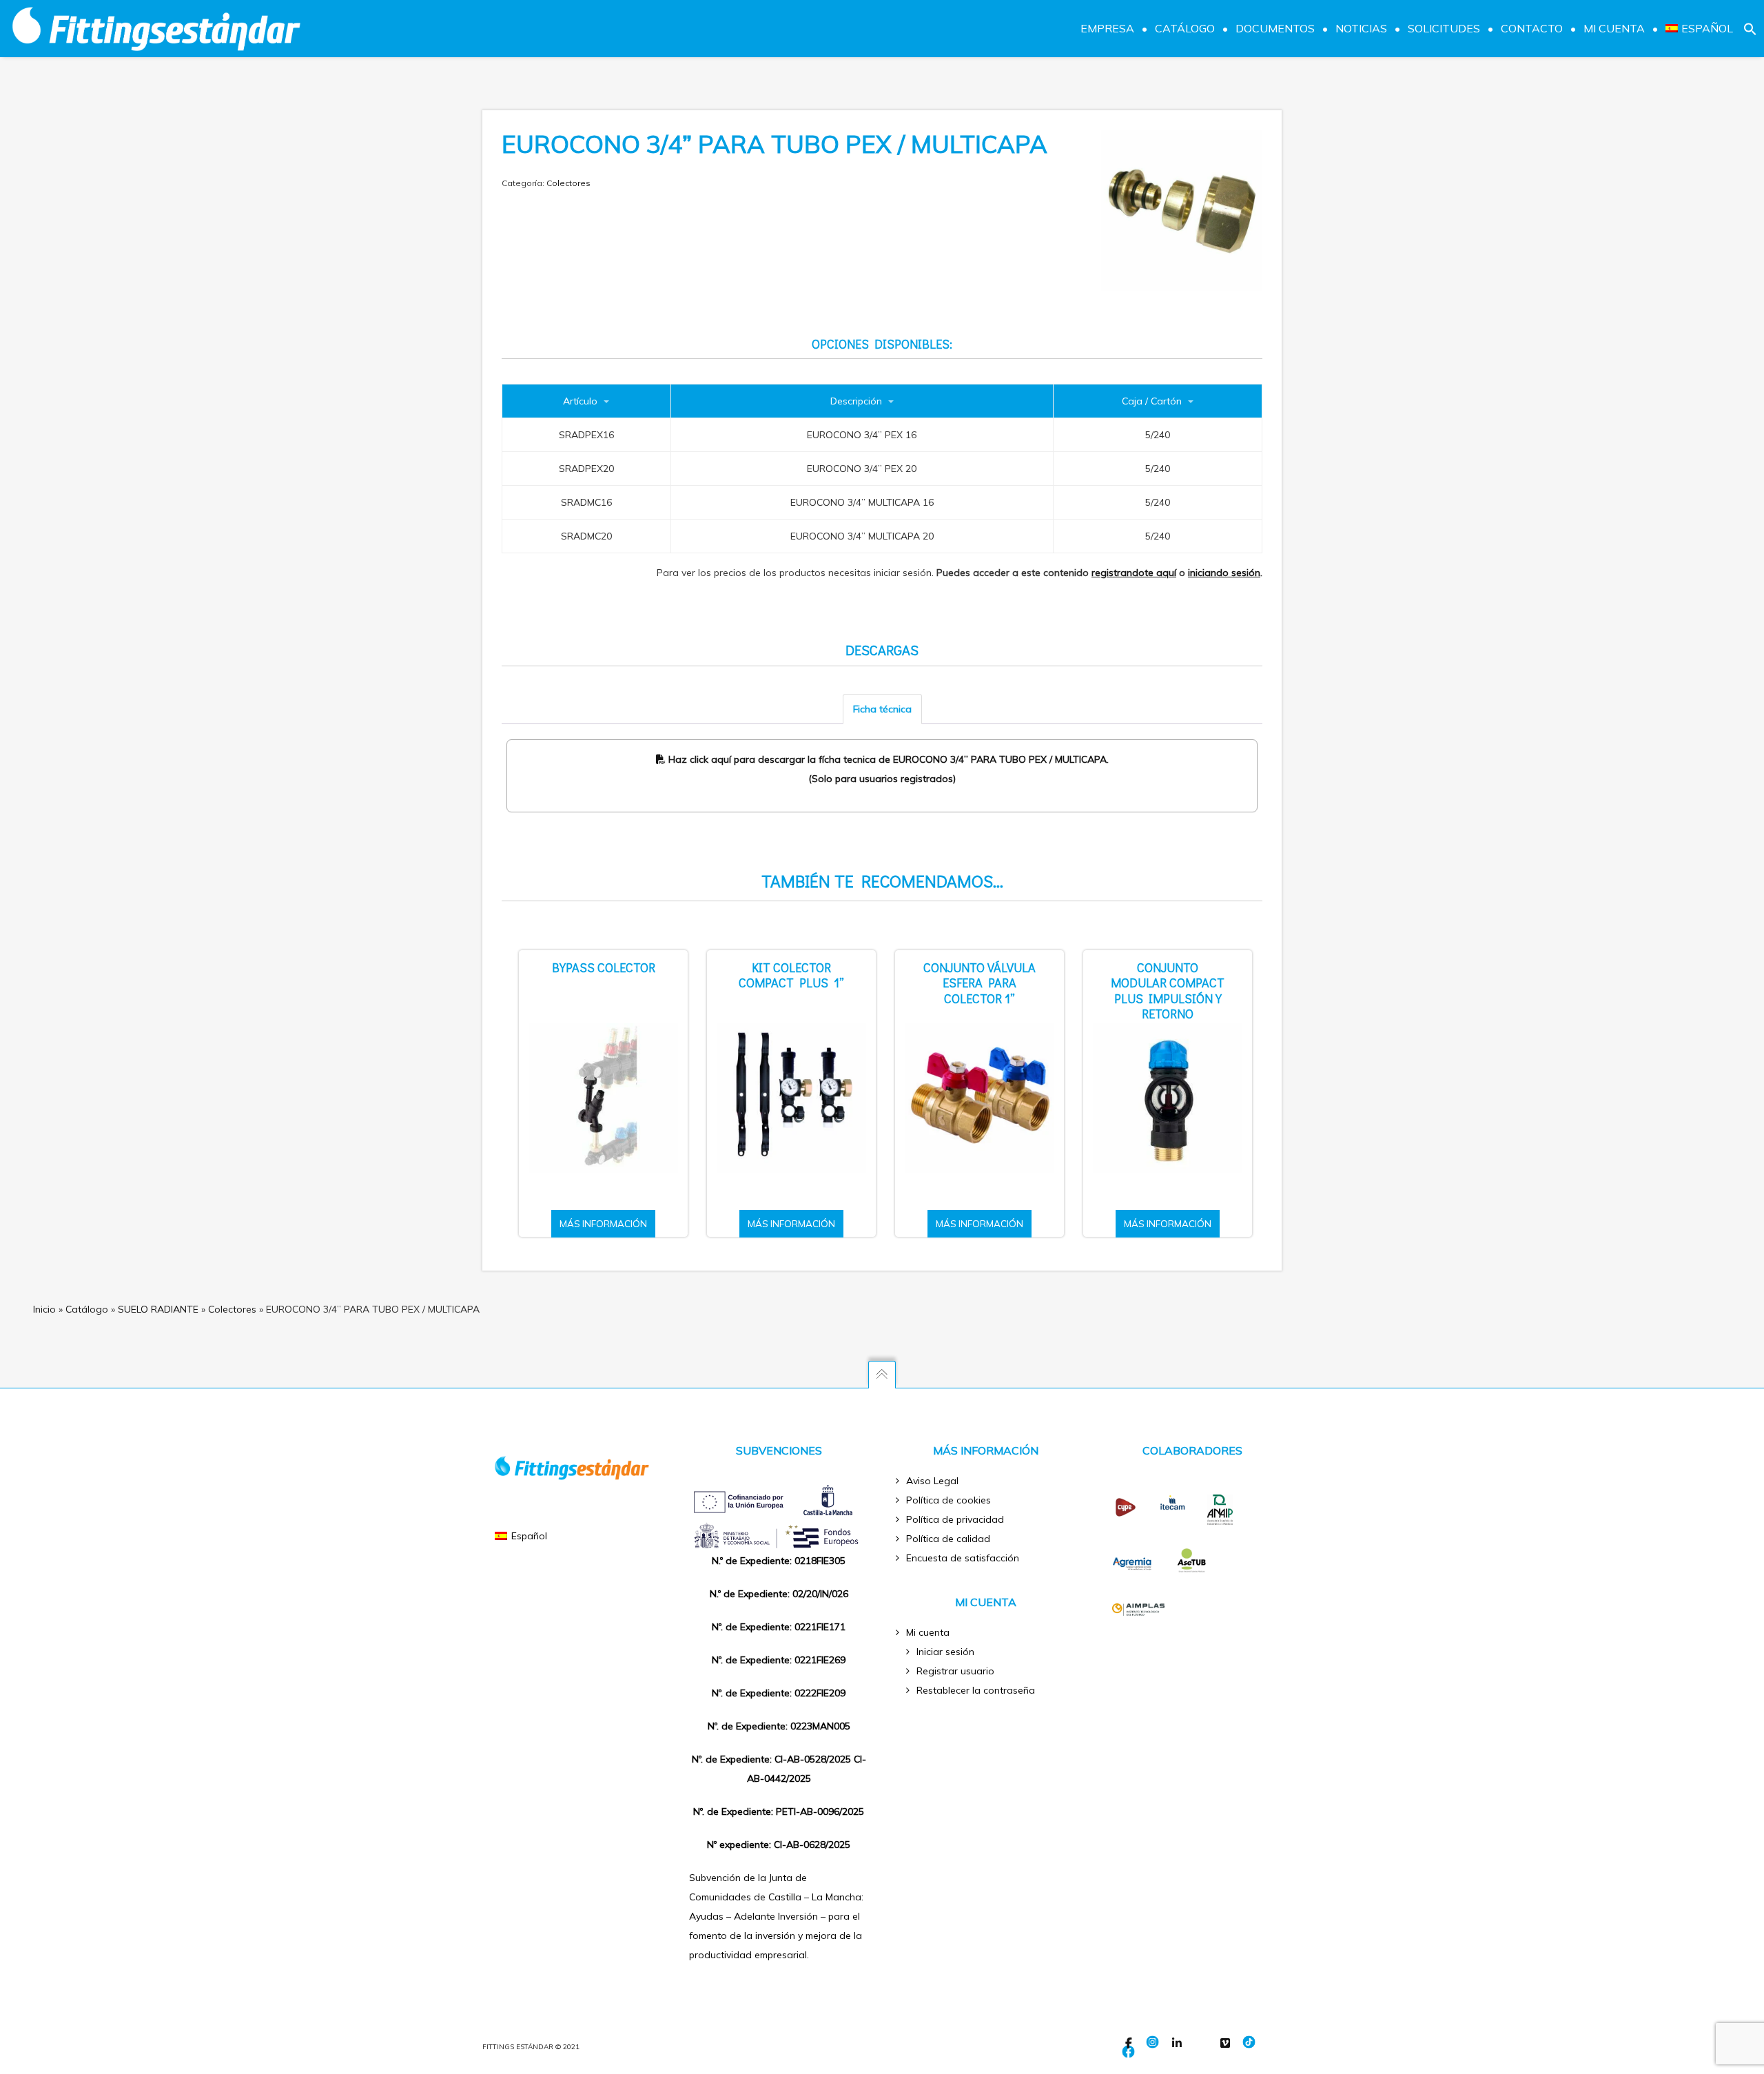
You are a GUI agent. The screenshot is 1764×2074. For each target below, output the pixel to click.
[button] (1750, 28)
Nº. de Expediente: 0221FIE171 (779, 1627)
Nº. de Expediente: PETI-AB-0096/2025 (779, 1811)
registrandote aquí (1134, 573)
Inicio (44, 1309)
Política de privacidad (955, 1519)
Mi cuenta (928, 1632)
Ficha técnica (882, 709)
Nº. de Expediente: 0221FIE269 (779, 1660)
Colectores (568, 183)
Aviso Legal (932, 1481)
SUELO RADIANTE (158, 1309)
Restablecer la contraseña (976, 1690)
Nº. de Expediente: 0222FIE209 (779, 1693)
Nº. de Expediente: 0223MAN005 (779, 1726)
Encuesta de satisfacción (963, 1558)
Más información (603, 1224)
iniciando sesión (1224, 573)
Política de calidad (948, 1539)
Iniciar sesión (945, 1652)
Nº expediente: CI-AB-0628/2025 (779, 1845)
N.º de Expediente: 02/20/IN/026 (779, 1594)
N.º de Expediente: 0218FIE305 (779, 1561)
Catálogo (87, 1309)
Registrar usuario (955, 1671)
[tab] (882, 709)
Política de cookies (948, 1500)
